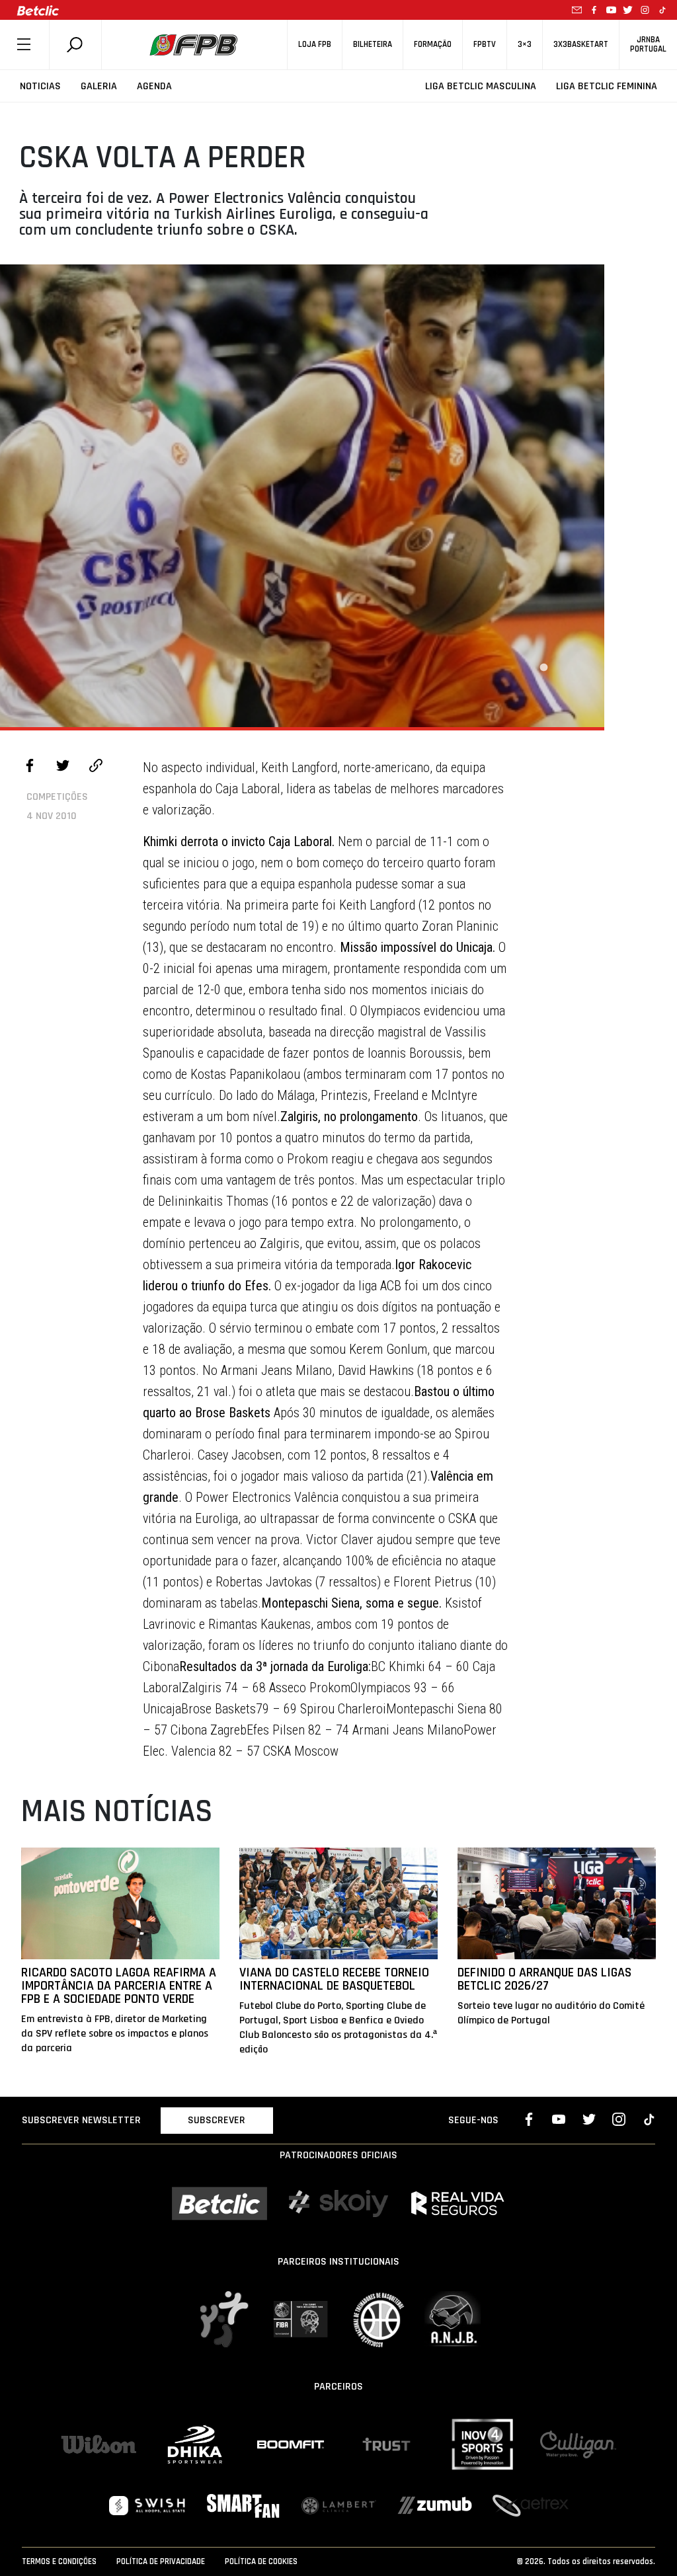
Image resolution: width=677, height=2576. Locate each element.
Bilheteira (373, 45)
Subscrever (217, 2120)
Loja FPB (315, 45)
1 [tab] (543, 668)
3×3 (525, 45)
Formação (433, 45)
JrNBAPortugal (648, 44)
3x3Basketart (581, 45)
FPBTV (485, 45)
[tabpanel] (302, 496)
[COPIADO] (96, 767)
